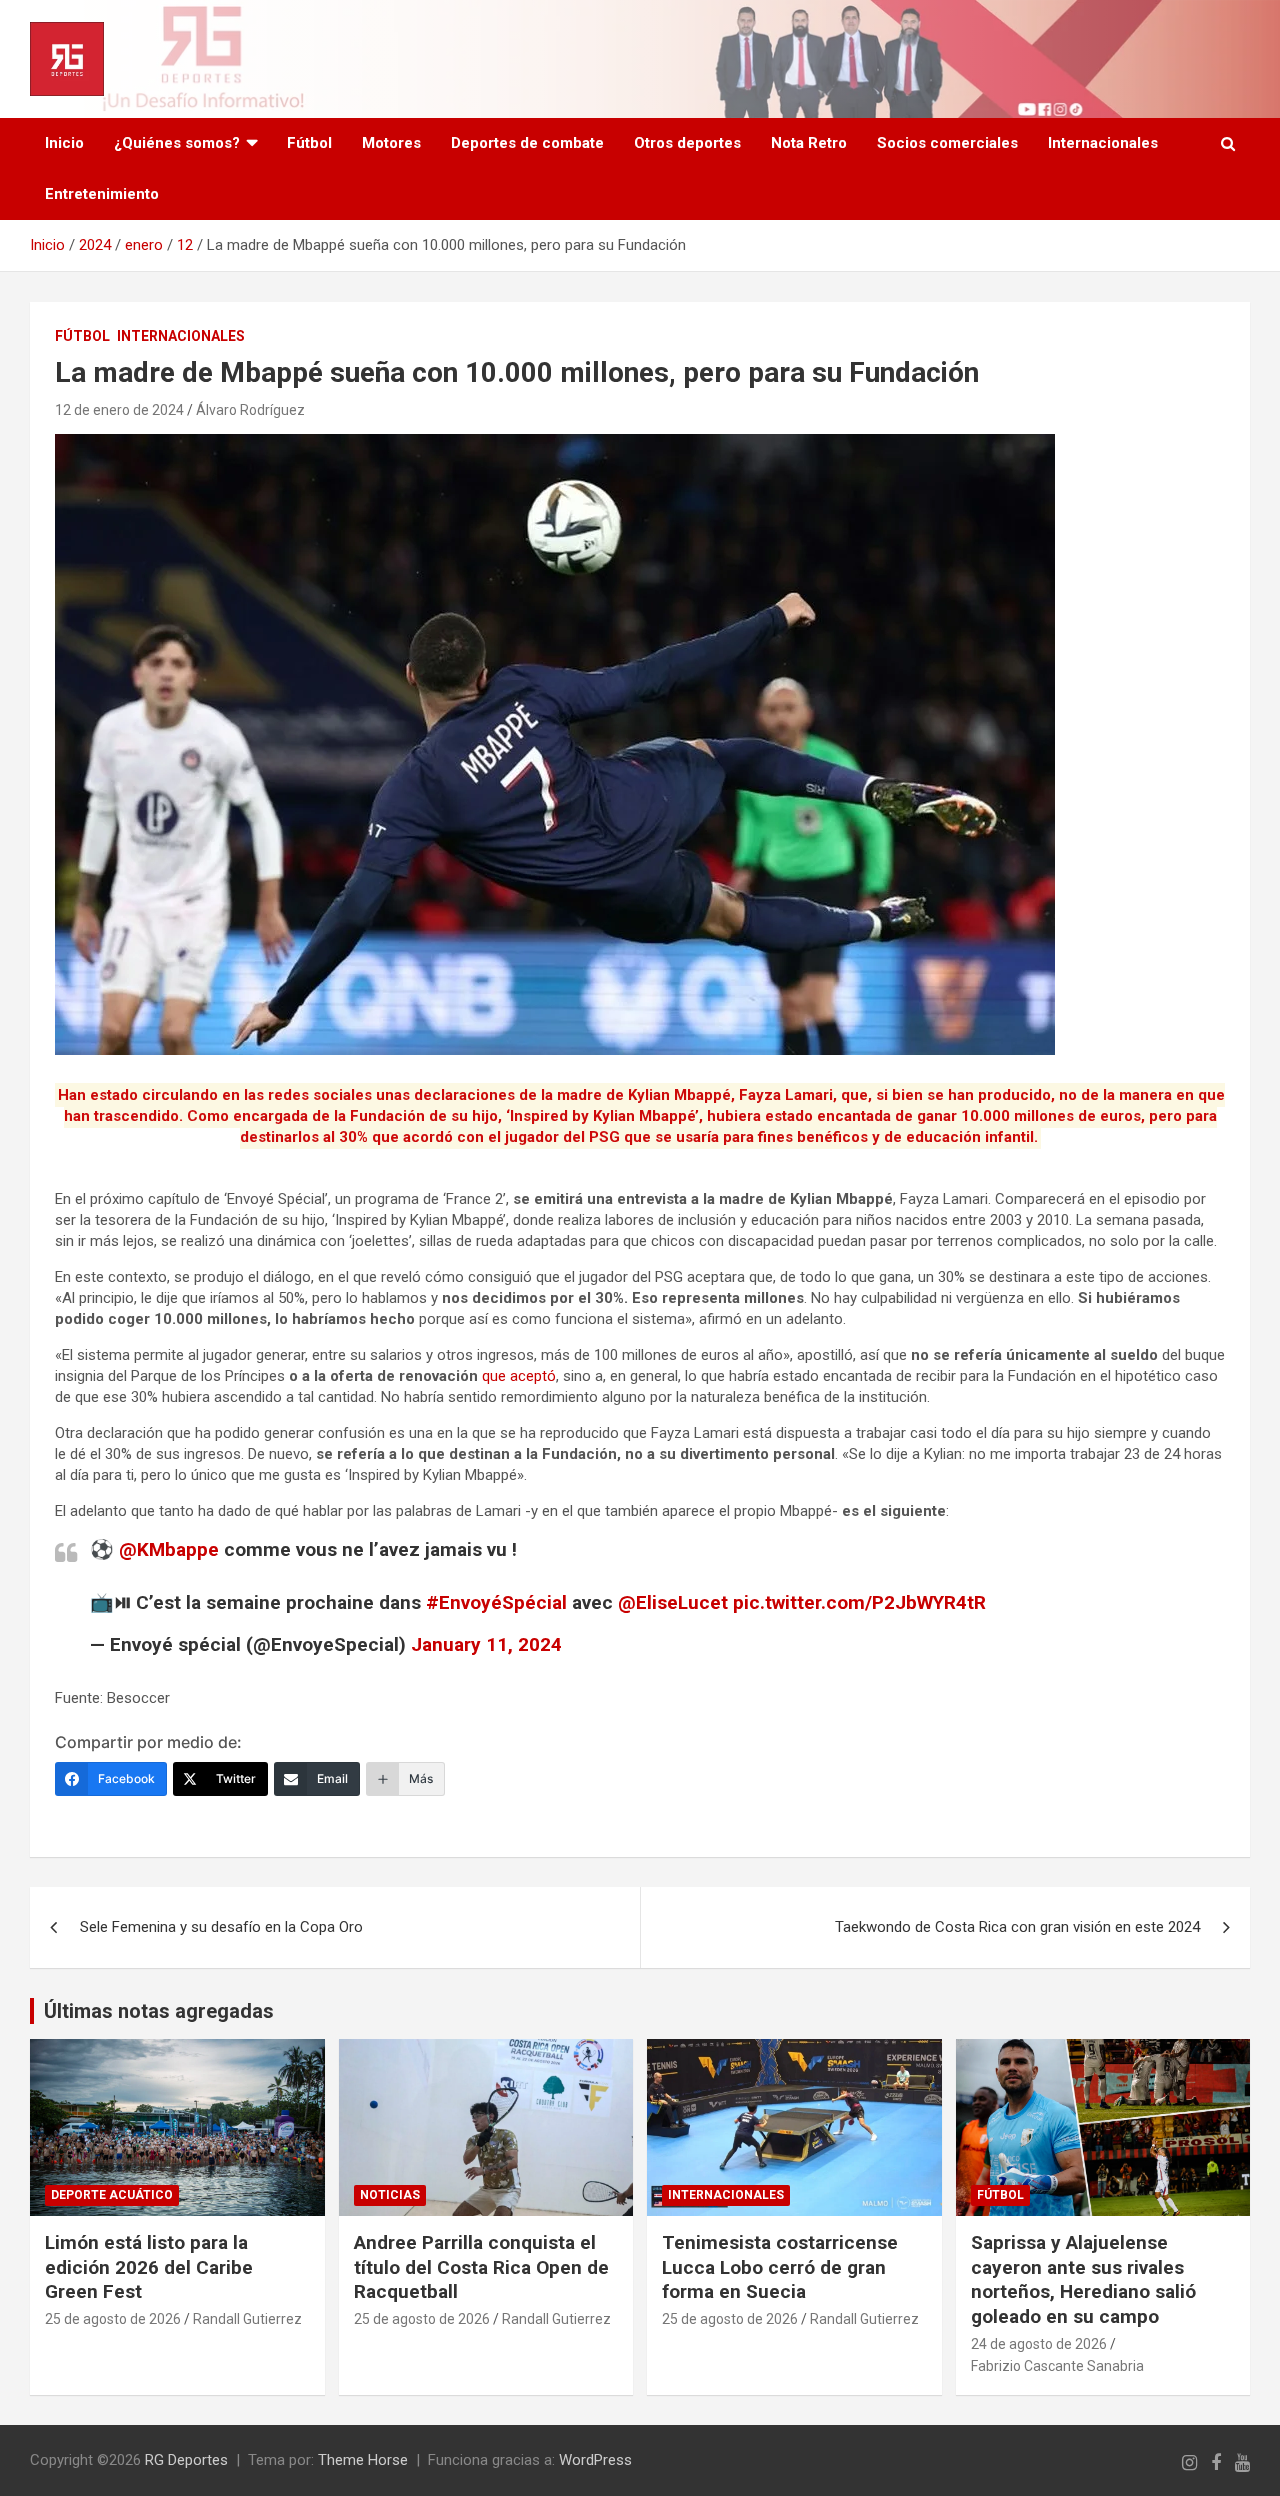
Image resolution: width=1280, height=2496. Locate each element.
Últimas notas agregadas (159, 2011)
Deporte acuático (112, 2195)
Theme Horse (363, 2460)
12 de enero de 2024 (119, 410)
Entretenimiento (102, 194)
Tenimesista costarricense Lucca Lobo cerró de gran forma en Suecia (780, 2267)
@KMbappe (169, 1549)
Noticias (390, 2195)
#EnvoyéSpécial (496, 1602)
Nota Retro (809, 143)
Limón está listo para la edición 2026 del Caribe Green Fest (149, 2267)
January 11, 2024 (486, 1644)
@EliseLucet (673, 1602)
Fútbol (309, 143)
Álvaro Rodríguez (250, 410)
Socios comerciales (947, 143)
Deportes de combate (527, 143)
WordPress (595, 2460)
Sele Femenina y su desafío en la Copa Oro (221, 1927)
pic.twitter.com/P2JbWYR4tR (859, 1602)
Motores (391, 143)
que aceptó (519, 1376)
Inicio (64, 143)
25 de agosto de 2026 (113, 2319)
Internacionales (1103, 143)
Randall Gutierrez (247, 2319)
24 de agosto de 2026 (1039, 2344)
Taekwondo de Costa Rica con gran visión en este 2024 (1017, 1927)
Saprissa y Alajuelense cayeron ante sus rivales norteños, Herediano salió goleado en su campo (1083, 2279)
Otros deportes (687, 143)
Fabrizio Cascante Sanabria (1057, 2366)
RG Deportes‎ (186, 2460)
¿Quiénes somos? (177, 143)
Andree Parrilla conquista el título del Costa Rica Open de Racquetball (481, 2267)
